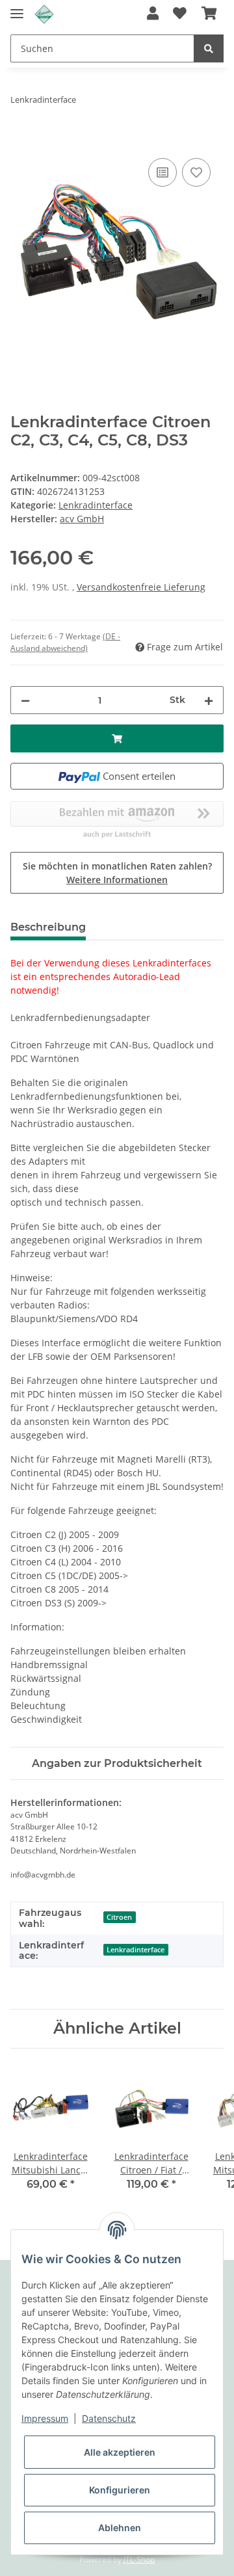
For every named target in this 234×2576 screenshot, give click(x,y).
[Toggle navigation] (17, 8)
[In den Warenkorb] (21, 140)
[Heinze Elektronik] (44, 15)
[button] (153, 14)
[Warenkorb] (209, 14)
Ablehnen (120, 2528)
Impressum (45, 2418)
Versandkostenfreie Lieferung (141, 587)
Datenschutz (109, 2418)
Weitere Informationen (117, 880)
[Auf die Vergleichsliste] (162, 172)
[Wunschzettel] (180, 14)
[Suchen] (209, 48)
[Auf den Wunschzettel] (196, 172)
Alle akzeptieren (120, 2452)
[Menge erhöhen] (209, 700)
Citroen (119, 1917)
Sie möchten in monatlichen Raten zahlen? (117, 873)
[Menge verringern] (25, 700)
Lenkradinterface (96, 505)
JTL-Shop (139, 2559)
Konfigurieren (120, 2490)
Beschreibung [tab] (48, 927)
